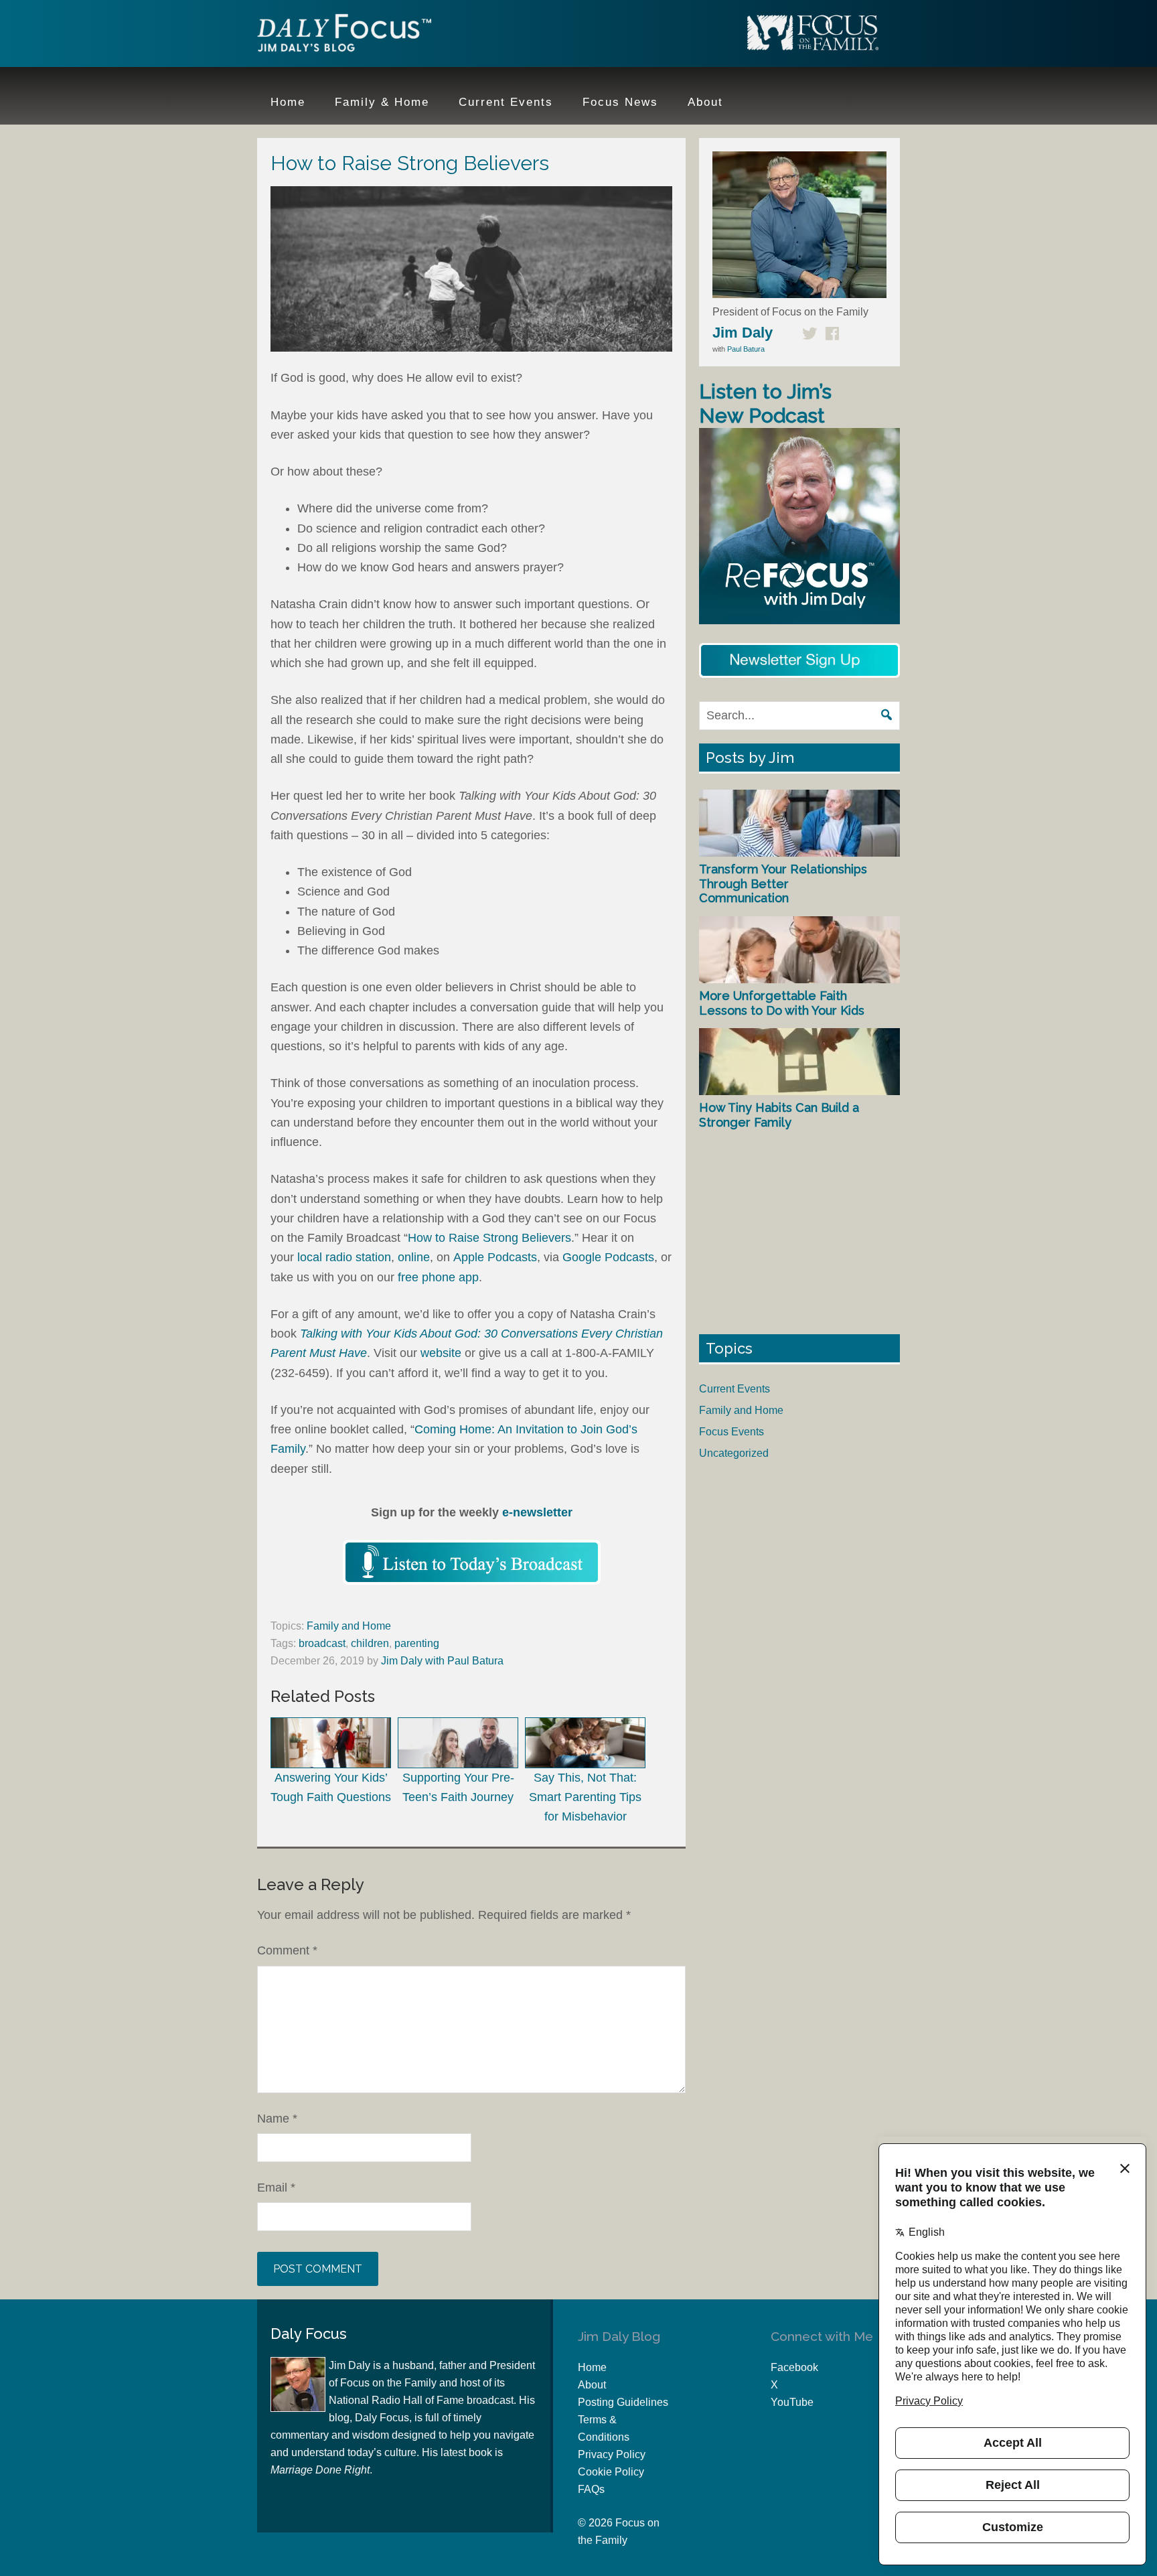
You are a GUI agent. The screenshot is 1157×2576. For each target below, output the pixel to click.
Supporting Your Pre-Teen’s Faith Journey (458, 1787)
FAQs (591, 2489)
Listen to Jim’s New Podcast (765, 404)
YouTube (792, 2402)
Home (592, 2367)
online (414, 1257)
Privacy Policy (612, 2454)
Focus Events (731, 1432)
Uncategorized (734, 1453)
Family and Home (349, 1626)
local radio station (344, 1257)
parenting (417, 1643)
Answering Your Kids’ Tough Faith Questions (331, 1787)
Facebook (794, 2367)
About (592, 2385)
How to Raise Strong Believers (489, 1238)
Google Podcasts (608, 1257)
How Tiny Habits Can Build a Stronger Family (779, 1115)
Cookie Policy (611, 2472)
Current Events (735, 1389)
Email (276, 2188)
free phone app (438, 1277)
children (370, 1643)
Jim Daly (344, 35)
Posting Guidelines (623, 2402)
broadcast (322, 1643)
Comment (287, 1950)
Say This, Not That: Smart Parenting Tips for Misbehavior (585, 1797)
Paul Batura (746, 349)
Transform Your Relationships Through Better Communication (783, 883)
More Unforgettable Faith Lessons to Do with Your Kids (782, 1003)
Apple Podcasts (495, 1257)
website (441, 1353)
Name (277, 2119)
